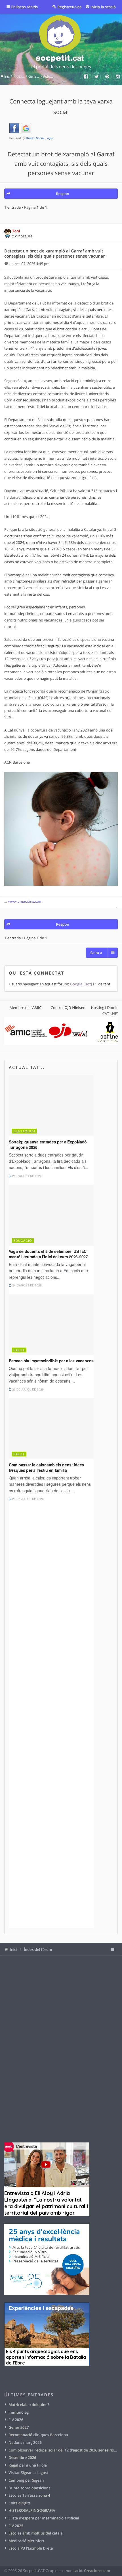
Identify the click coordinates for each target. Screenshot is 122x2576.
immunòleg (19, 2412)
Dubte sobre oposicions (29, 2488)
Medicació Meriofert (26, 2541)
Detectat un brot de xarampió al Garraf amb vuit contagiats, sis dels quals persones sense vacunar (61, 164)
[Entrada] (7, 264)
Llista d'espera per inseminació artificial (44, 2518)
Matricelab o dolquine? (29, 2405)
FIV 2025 (16, 2526)
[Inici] (61, 43)
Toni (16, 231)
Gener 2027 (19, 2427)
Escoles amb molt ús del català (36, 2533)
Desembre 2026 (22, 2457)
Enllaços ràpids (25, 7)
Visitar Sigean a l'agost (28, 2473)
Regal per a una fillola (28, 2465)
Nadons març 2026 (25, 2442)
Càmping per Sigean (26, 2480)
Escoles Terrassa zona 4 (29, 2495)
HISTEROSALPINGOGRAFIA (32, 2510)
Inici (13, 1949)
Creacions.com (97, 2571)
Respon (62, 194)
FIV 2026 (16, 2420)
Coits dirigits (20, 2503)
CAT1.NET (111, 1014)
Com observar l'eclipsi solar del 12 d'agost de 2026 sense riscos (63, 2450)
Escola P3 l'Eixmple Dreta (31, 2548)
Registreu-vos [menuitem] (69, 7)
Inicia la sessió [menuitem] (103, 7)
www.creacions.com (25, 901)
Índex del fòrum (38, 1949)
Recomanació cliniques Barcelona (38, 2435)
